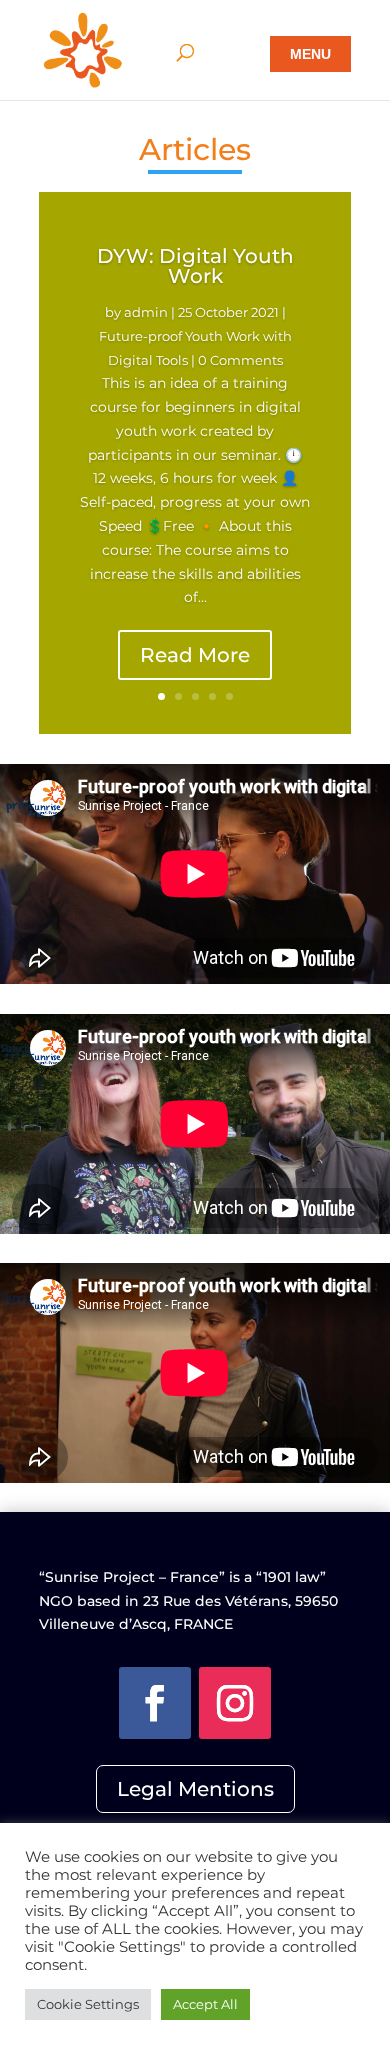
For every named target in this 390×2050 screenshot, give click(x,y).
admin (146, 312)
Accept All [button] (205, 2004)
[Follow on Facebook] (155, 1703)
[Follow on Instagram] (235, 1703)
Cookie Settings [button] (88, 2004)
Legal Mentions (195, 1789)
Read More (195, 655)
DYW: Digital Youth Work (195, 266)
